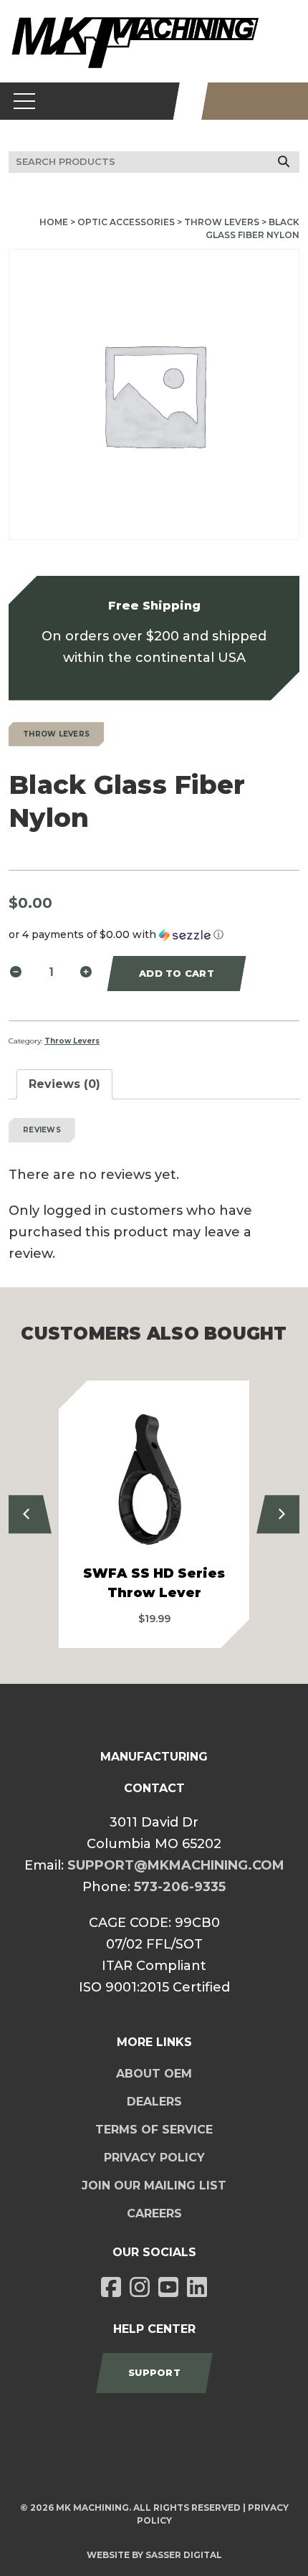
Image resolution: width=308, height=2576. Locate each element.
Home (54, 222)
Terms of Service (154, 2130)
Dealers (154, 2102)
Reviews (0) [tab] (64, 1084)
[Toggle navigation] (25, 101)
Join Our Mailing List (154, 2186)
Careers (154, 2213)
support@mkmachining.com (176, 1865)
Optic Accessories (126, 222)
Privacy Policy (154, 2158)
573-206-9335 (180, 1887)
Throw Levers (222, 222)
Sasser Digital (184, 2555)
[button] (154, 935)
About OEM (154, 2074)
